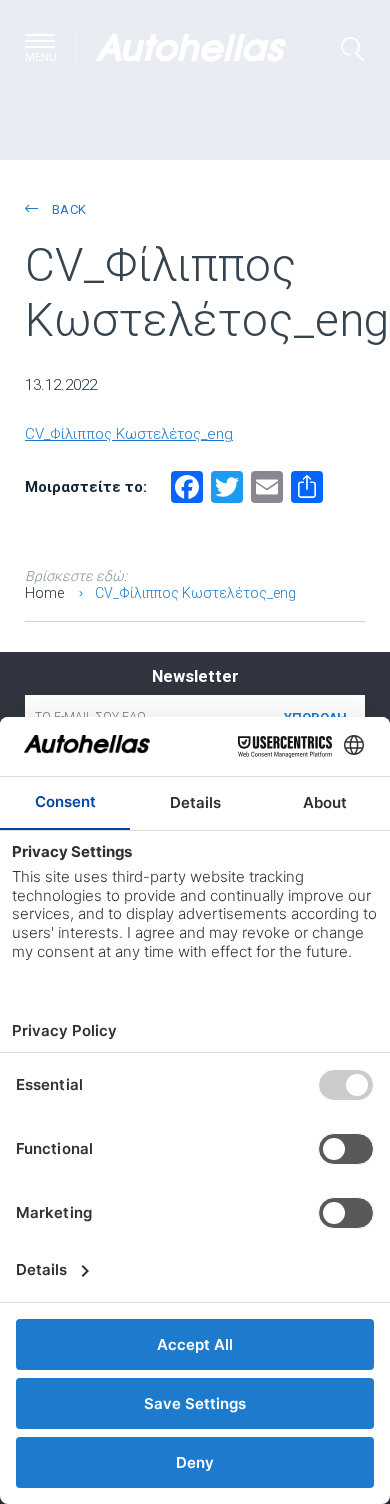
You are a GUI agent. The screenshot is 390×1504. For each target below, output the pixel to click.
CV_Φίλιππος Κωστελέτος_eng (129, 434)
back (67, 209)
